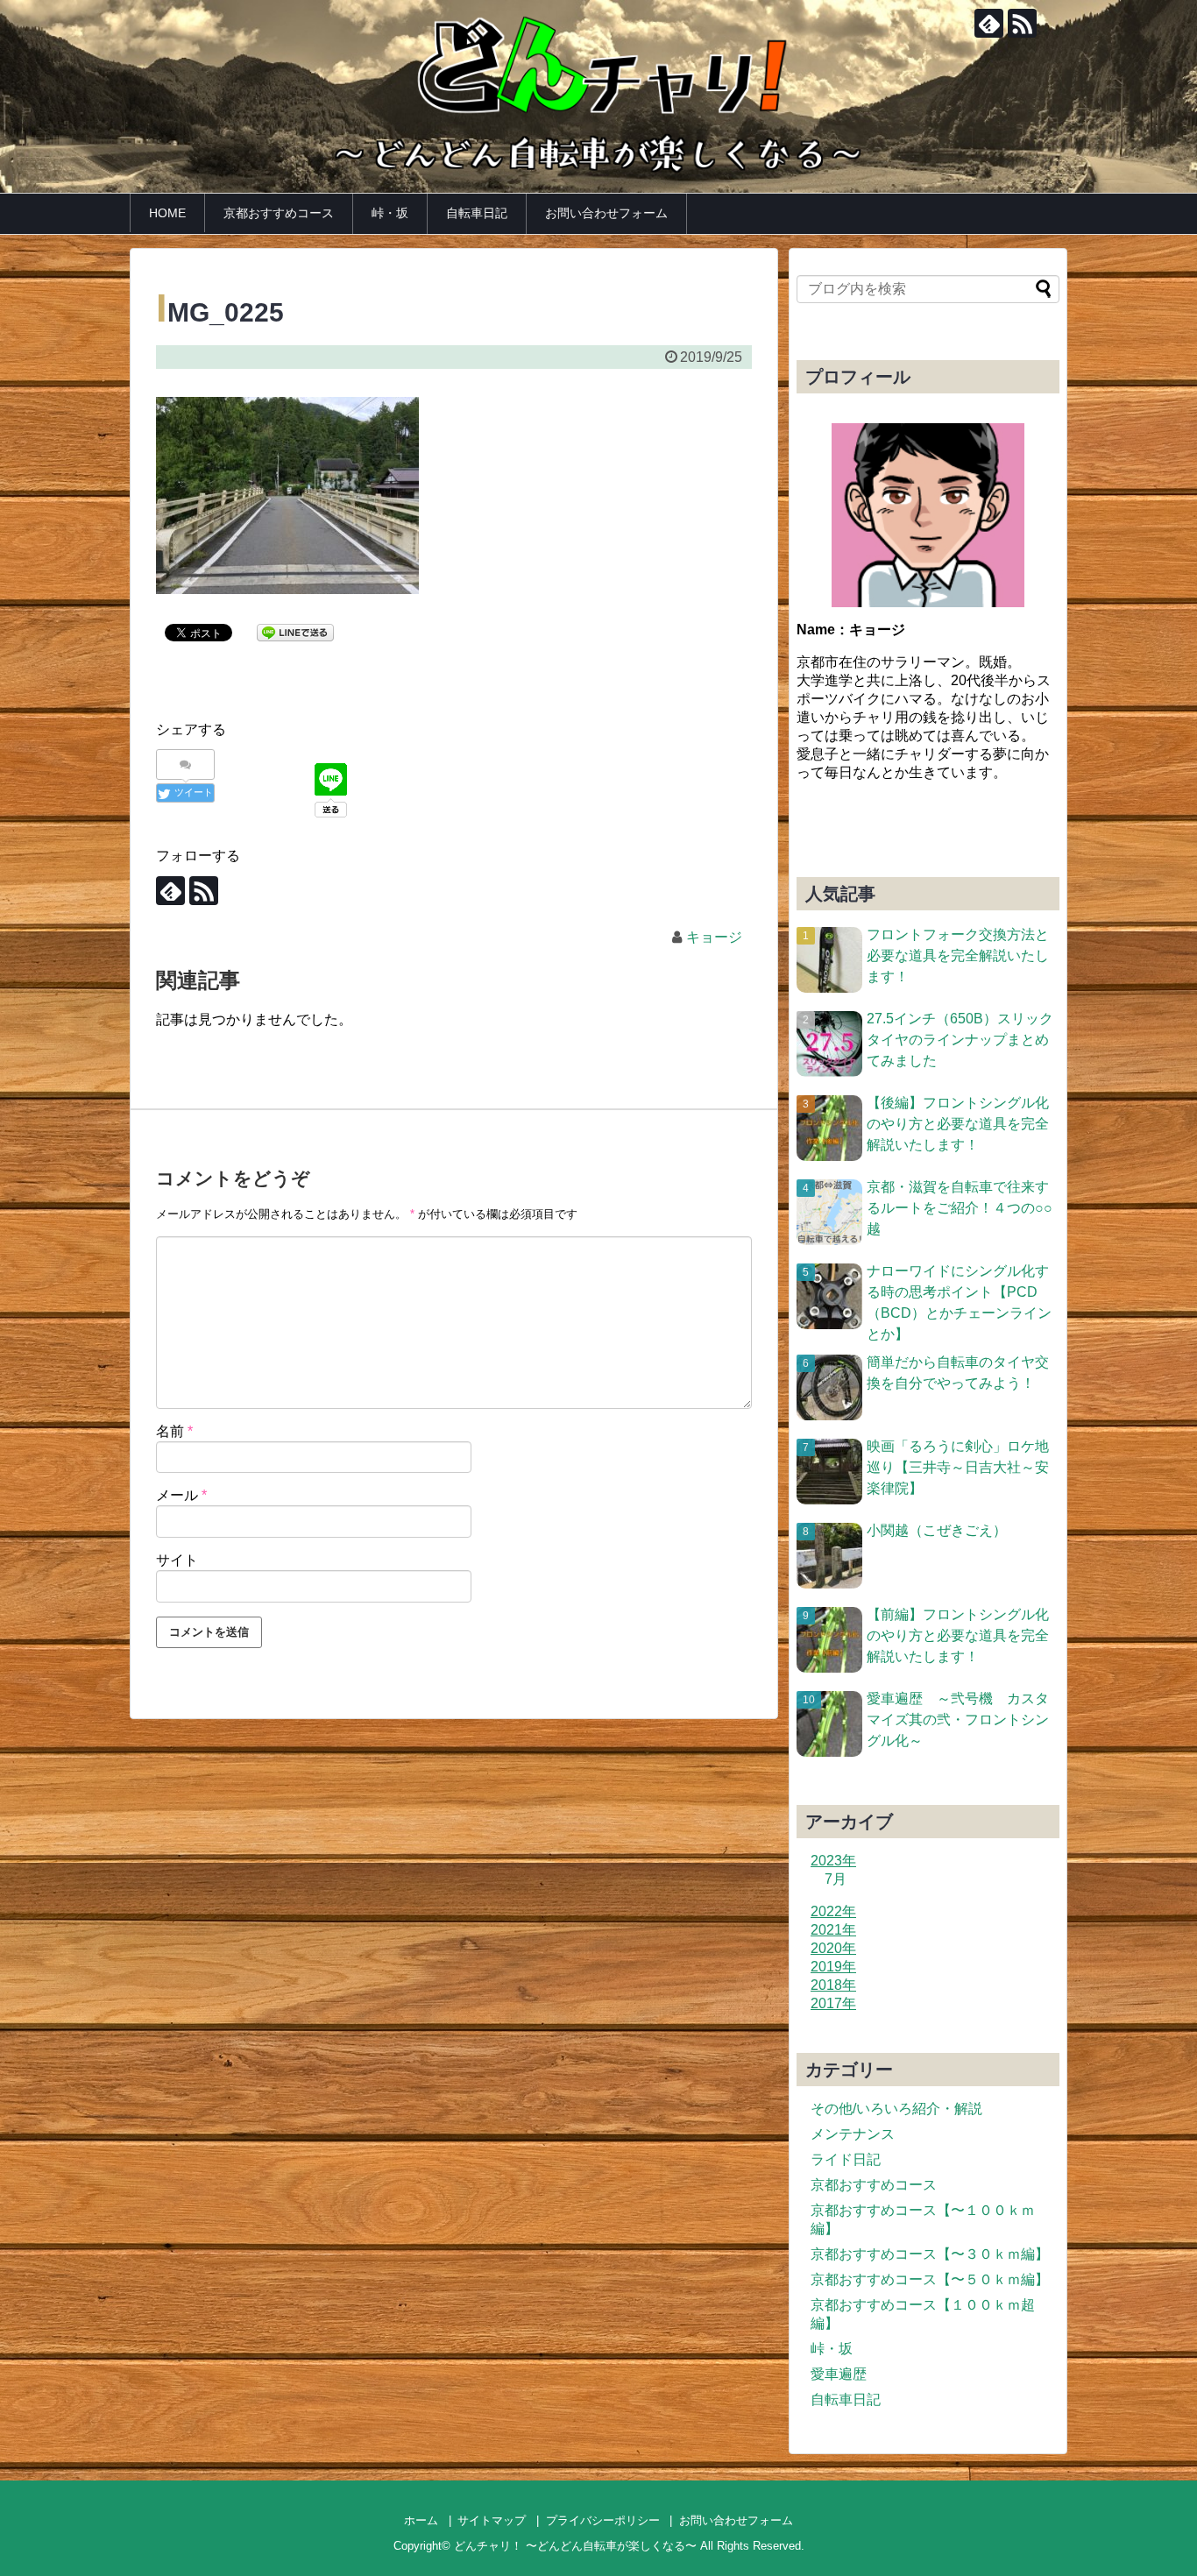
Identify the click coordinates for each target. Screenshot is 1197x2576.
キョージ (714, 937)
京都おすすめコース (279, 213)
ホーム (421, 2520)
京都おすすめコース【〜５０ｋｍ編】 (930, 2279)
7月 (836, 1879)
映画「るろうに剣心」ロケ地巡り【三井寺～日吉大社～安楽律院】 (958, 1467)
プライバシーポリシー (603, 2520)
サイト (177, 1560)
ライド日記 (846, 2159)
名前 (174, 1431)
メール (181, 1495)
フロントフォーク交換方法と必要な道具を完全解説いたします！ (958, 955)
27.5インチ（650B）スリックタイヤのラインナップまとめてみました (960, 1040)
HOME (167, 213)
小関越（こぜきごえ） (937, 1530)
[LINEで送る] (295, 631)
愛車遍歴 (839, 2374)
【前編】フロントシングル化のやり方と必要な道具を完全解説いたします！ (958, 1635)
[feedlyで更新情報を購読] (989, 23)
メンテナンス (853, 2134)
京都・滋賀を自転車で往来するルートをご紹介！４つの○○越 (960, 1208)
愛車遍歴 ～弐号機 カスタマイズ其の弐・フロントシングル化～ (958, 1720)
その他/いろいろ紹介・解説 (896, 2109)
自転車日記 (477, 213)
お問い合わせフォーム (606, 213)
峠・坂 (390, 213)
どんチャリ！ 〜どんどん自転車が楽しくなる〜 (575, 2546)
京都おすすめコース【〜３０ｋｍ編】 (930, 2254)
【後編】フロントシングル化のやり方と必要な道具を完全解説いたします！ (958, 1124)
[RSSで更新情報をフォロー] (1022, 23)
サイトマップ (492, 2520)
